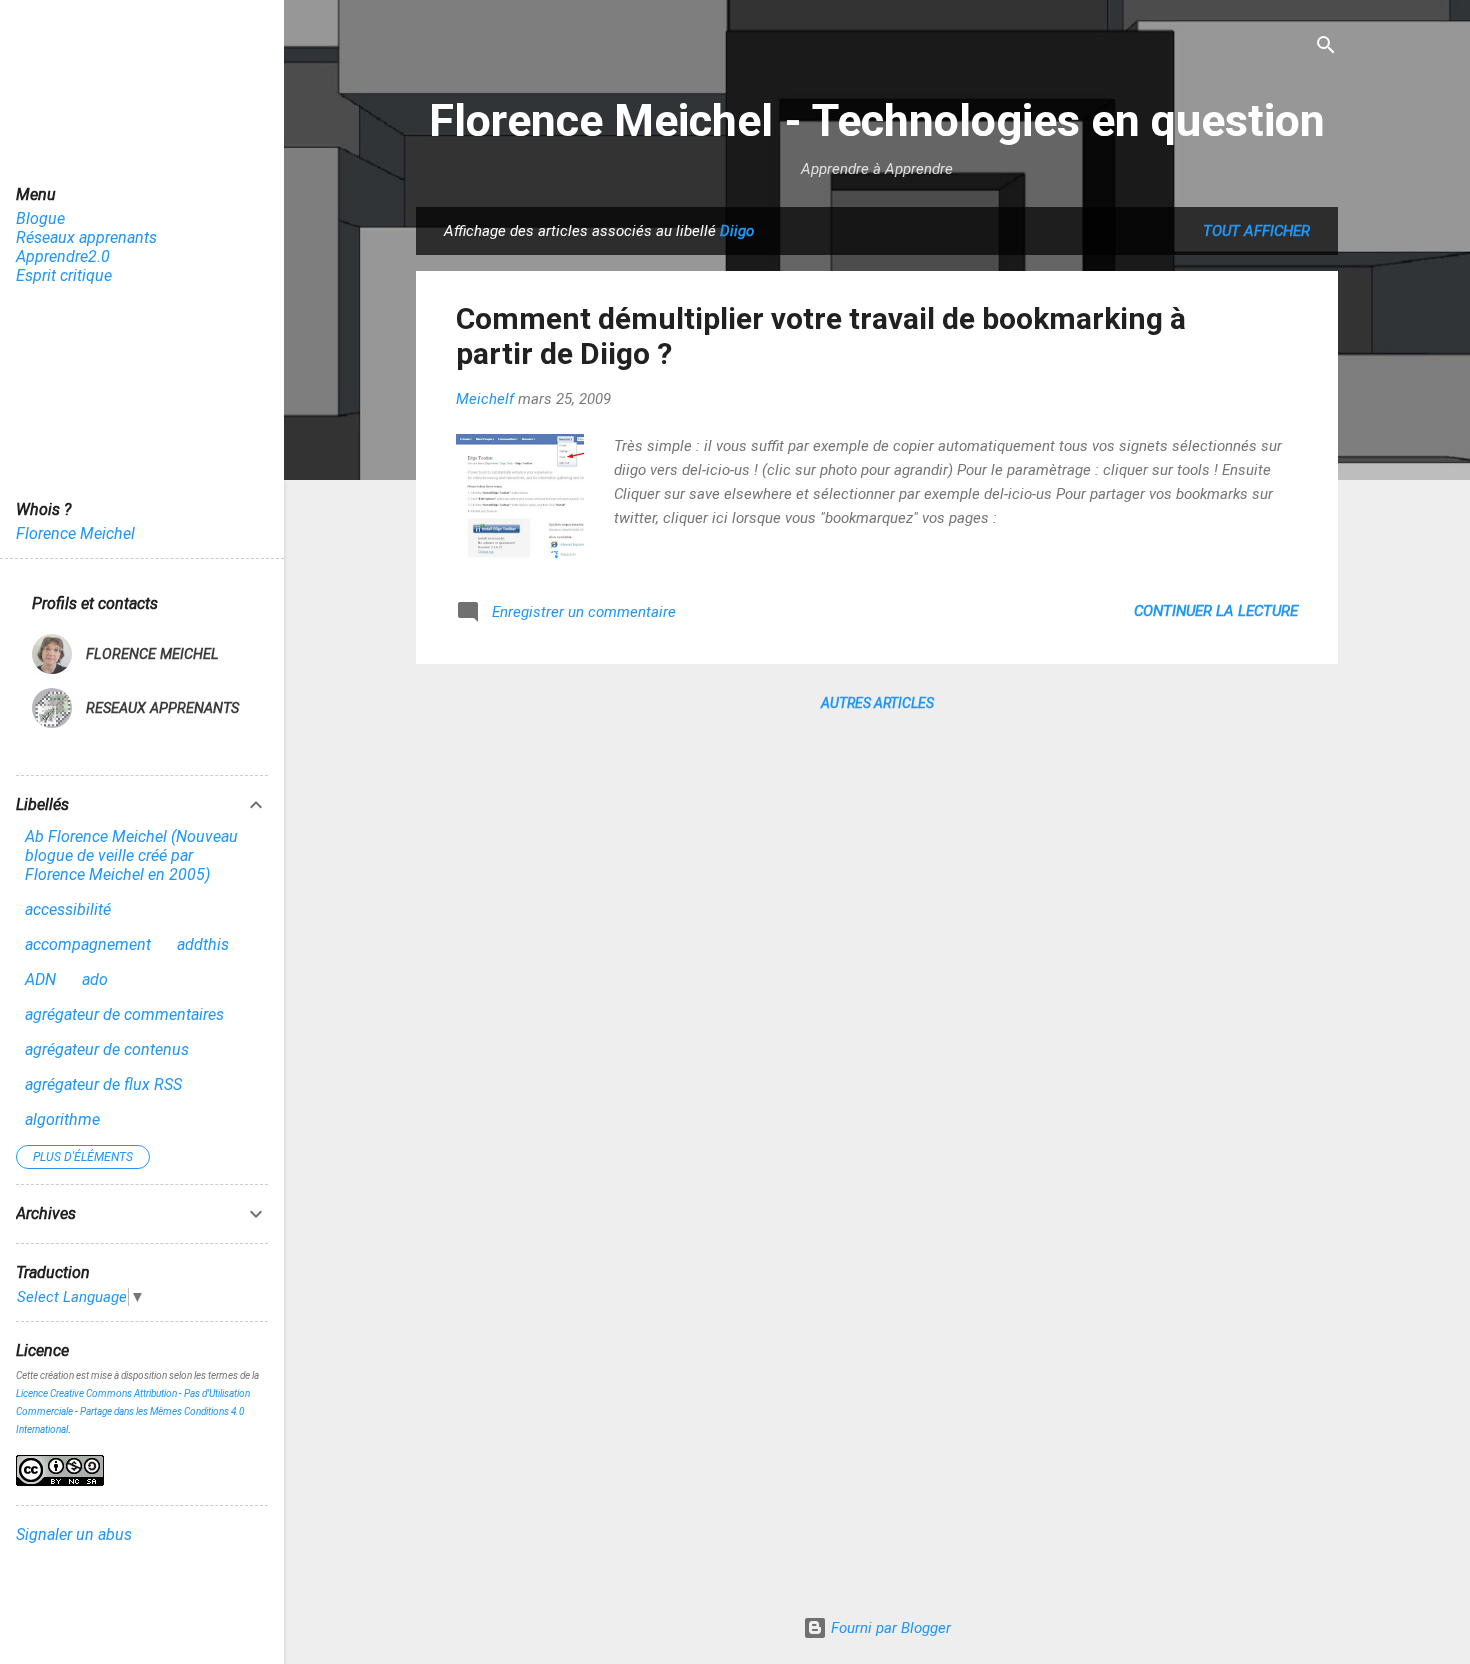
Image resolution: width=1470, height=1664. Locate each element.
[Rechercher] (1326, 46)
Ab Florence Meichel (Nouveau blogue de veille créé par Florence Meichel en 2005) (131, 855)
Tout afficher (1256, 231)
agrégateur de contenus (107, 1049)
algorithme (62, 1119)
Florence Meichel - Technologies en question (877, 120)
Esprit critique (64, 275)
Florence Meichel (75, 533)
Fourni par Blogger (889, 1628)
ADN (40, 979)
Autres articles (877, 703)
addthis (203, 944)
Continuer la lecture (1216, 611)
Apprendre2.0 (63, 256)
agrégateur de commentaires (124, 1014)
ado (95, 979)
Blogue (40, 218)
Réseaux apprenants (86, 237)
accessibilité (68, 909)
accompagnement (88, 944)
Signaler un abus (74, 1534)
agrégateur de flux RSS (103, 1084)
